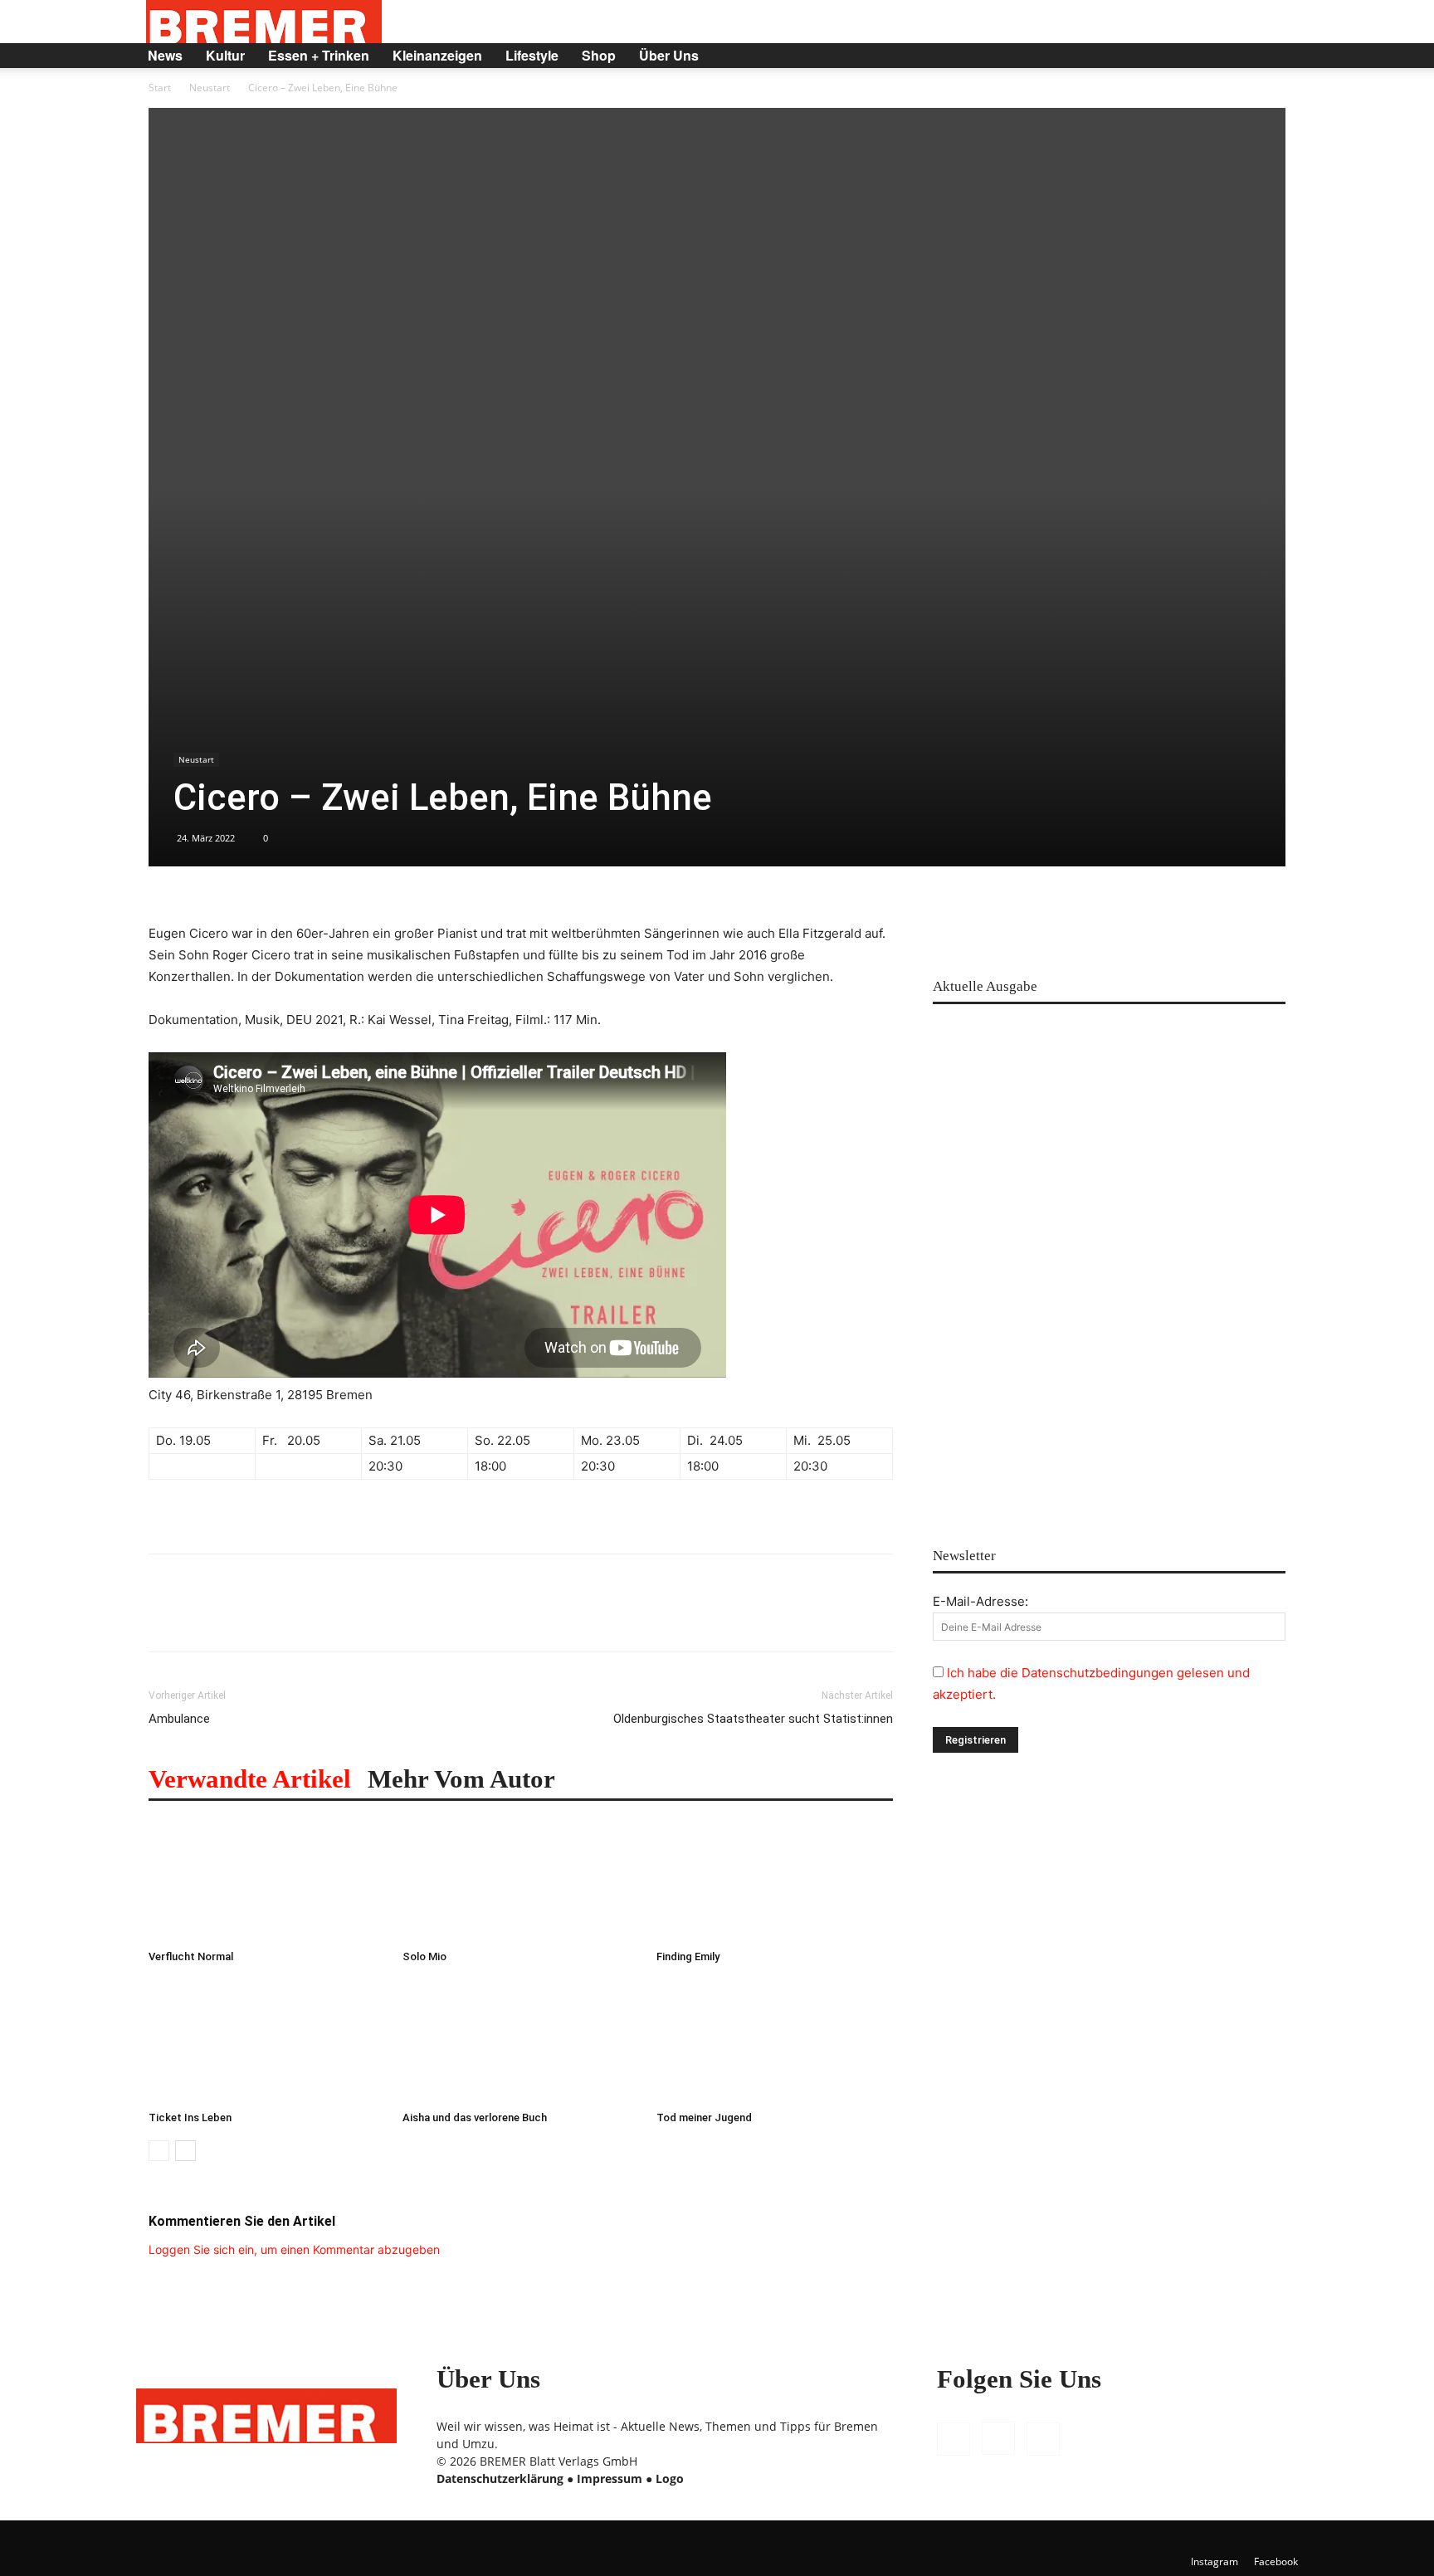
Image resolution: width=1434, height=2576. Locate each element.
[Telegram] (394, 1617)
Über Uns (669, 55)
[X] (1241, 56)
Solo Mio (424, 1956)
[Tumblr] (356, 1617)
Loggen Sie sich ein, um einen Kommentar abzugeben (294, 2249)
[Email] (318, 1617)
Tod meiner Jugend (704, 2117)
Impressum (610, 2478)
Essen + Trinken (319, 55)
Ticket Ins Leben (190, 2117)
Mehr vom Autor (461, 1779)
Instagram (1215, 2561)
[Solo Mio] (521, 1881)
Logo (670, 2478)
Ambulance (179, 1719)
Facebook (1276, 2561)
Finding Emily (688, 1956)
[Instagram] (1213, 56)
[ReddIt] (280, 1617)
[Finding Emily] (775, 1881)
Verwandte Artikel (250, 1779)
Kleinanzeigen (437, 55)
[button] (1278, 57)
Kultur (225, 55)
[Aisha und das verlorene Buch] (521, 2042)
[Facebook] (1185, 56)
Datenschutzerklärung (500, 2478)
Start (160, 88)
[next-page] (185, 2151)
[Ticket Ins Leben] (267, 2042)
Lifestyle (532, 55)
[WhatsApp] (241, 1617)
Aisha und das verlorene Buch (475, 2117)
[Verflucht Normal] (267, 1881)
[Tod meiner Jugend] (775, 2042)
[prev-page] (159, 2151)
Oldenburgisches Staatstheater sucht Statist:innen (753, 1719)
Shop (599, 55)
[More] (433, 1617)
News (165, 55)
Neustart (210, 88)
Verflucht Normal (191, 1956)
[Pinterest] (203, 1617)
